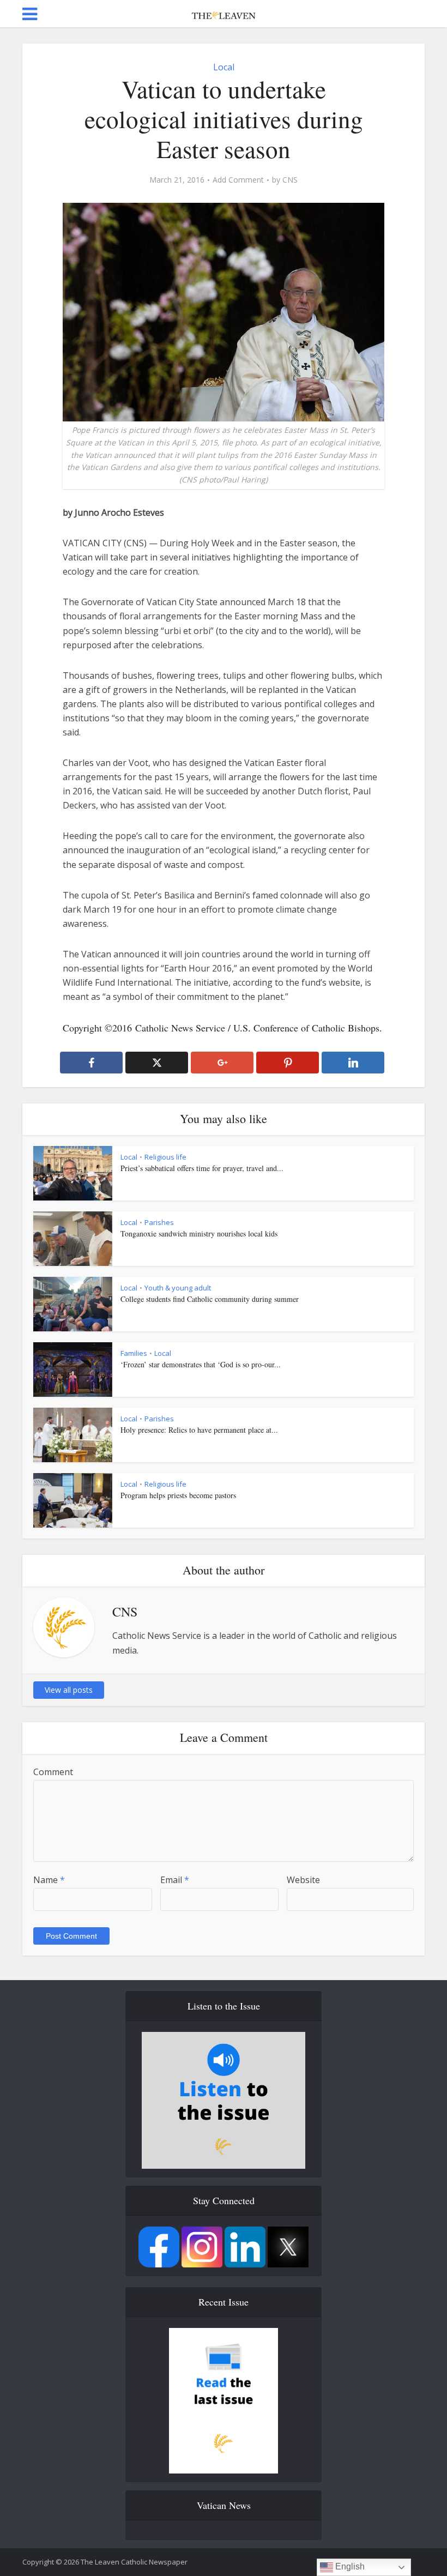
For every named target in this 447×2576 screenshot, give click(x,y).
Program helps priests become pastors (178, 1495)
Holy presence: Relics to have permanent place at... (199, 1430)
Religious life (165, 1157)
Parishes (159, 1222)
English (349, 2566)
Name (49, 1880)
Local (224, 67)
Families (134, 1353)
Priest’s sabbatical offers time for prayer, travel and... (202, 1168)
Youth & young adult (178, 1288)
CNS (290, 180)
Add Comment (238, 180)
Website (303, 1880)
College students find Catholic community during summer (210, 1299)
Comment (53, 1772)
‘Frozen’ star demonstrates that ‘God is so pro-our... (201, 1364)
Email (175, 1880)
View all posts (69, 1690)
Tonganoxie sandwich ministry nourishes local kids (199, 1233)
